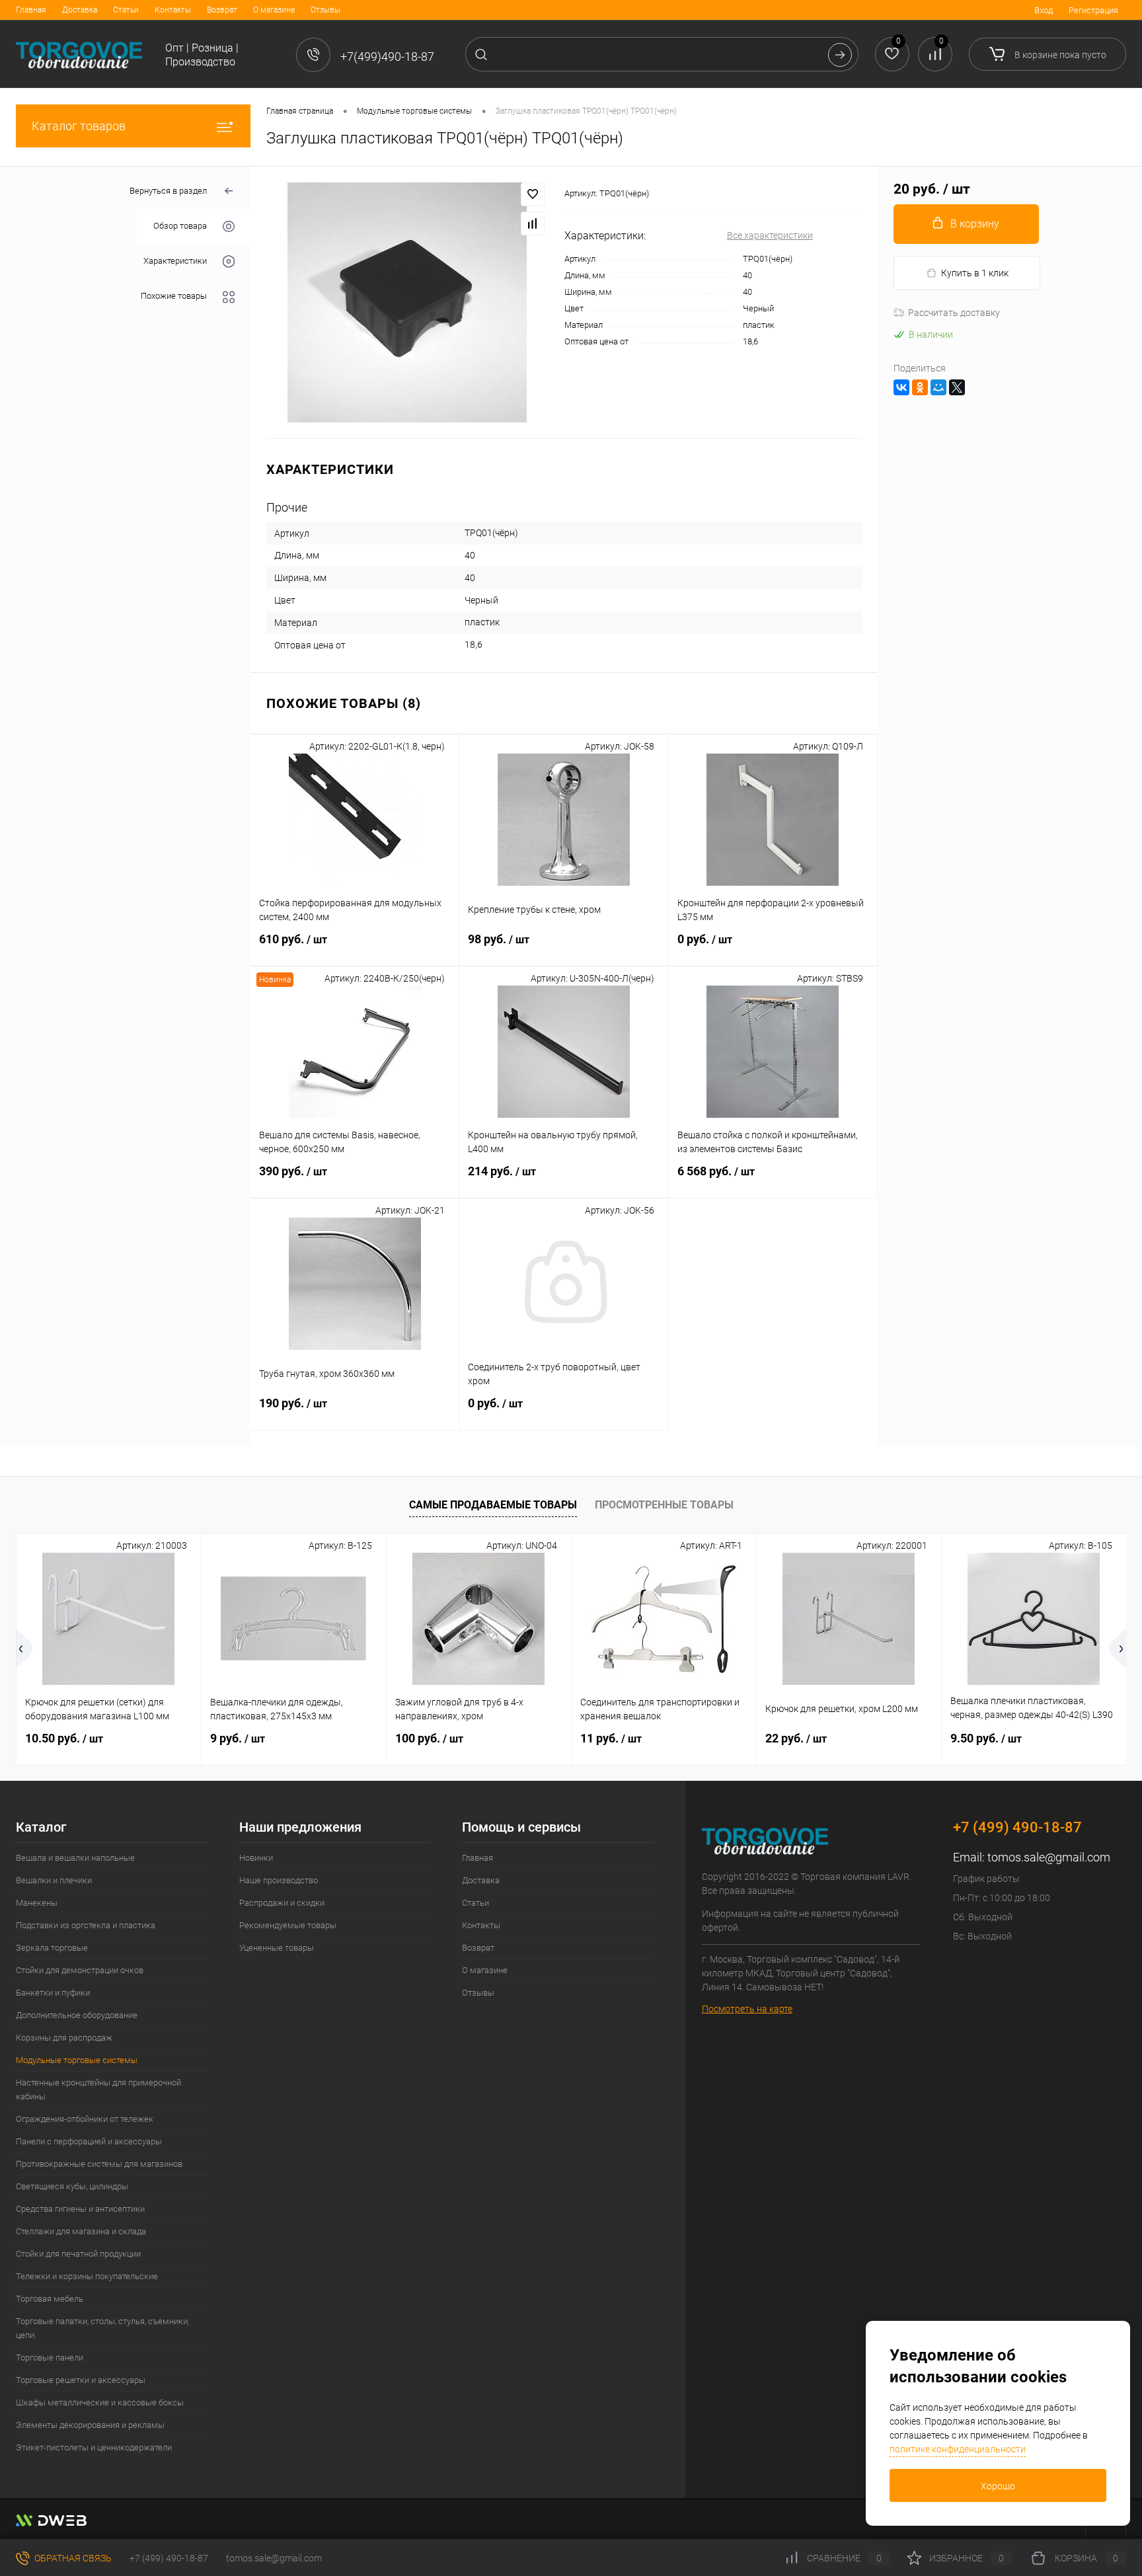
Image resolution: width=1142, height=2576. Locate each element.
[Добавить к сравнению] (533, 223)
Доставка (80, 10)
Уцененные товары (277, 1948)
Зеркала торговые (52, 1948)
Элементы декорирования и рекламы (90, 2425)
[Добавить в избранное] (533, 194)
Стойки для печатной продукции (78, 2254)
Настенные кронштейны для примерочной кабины (98, 2089)
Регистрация (1093, 10)
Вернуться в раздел (168, 191)
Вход (1044, 10)
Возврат (222, 10)
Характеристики (175, 261)
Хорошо (998, 2486)
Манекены (37, 1903)
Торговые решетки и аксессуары (81, 2380)
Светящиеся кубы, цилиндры (72, 2186)
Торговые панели (50, 2358)
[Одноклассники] (920, 387)
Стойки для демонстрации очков (80, 1970)
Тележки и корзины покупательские (87, 2276)
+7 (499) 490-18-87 (169, 2558)
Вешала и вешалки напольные (75, 1858)
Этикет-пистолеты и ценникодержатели (94, 2447)
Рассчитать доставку (954, 313)
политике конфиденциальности (958, 2449)
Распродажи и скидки (282, 1903)
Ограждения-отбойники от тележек (85, 2119)
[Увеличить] (407, 302)
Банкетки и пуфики (53, 1993)
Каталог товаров (79, 126)
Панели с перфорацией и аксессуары (89, 2141)
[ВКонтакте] (901, 387)
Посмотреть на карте (747, 2009)
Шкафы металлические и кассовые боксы (100, 2402)
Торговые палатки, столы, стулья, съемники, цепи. (102, 2328)
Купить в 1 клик (975, 273)
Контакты (173, 10)
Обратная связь (72, 2558)
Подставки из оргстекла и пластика (86, 1925)
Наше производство (279, 1880)
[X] (957, 387)
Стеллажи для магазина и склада (81, 2231)
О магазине (274, 10)
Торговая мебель (50, 2299)
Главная (31, 10)
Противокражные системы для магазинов (99, 2164)
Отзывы (325, 10)
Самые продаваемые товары (493, 1505)
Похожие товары (174, 296)
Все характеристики (770, 235)
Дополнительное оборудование (77, 2015)
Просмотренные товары (664, 1505)
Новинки (256, 1858)
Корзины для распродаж (64, 2038)
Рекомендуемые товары (288, 1925)
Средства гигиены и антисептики (80, 2209)
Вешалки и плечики (54, 1880)
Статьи (126, 10)
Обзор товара (180, 226)
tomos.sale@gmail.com (1049, 1857)
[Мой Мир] (938, 387)
